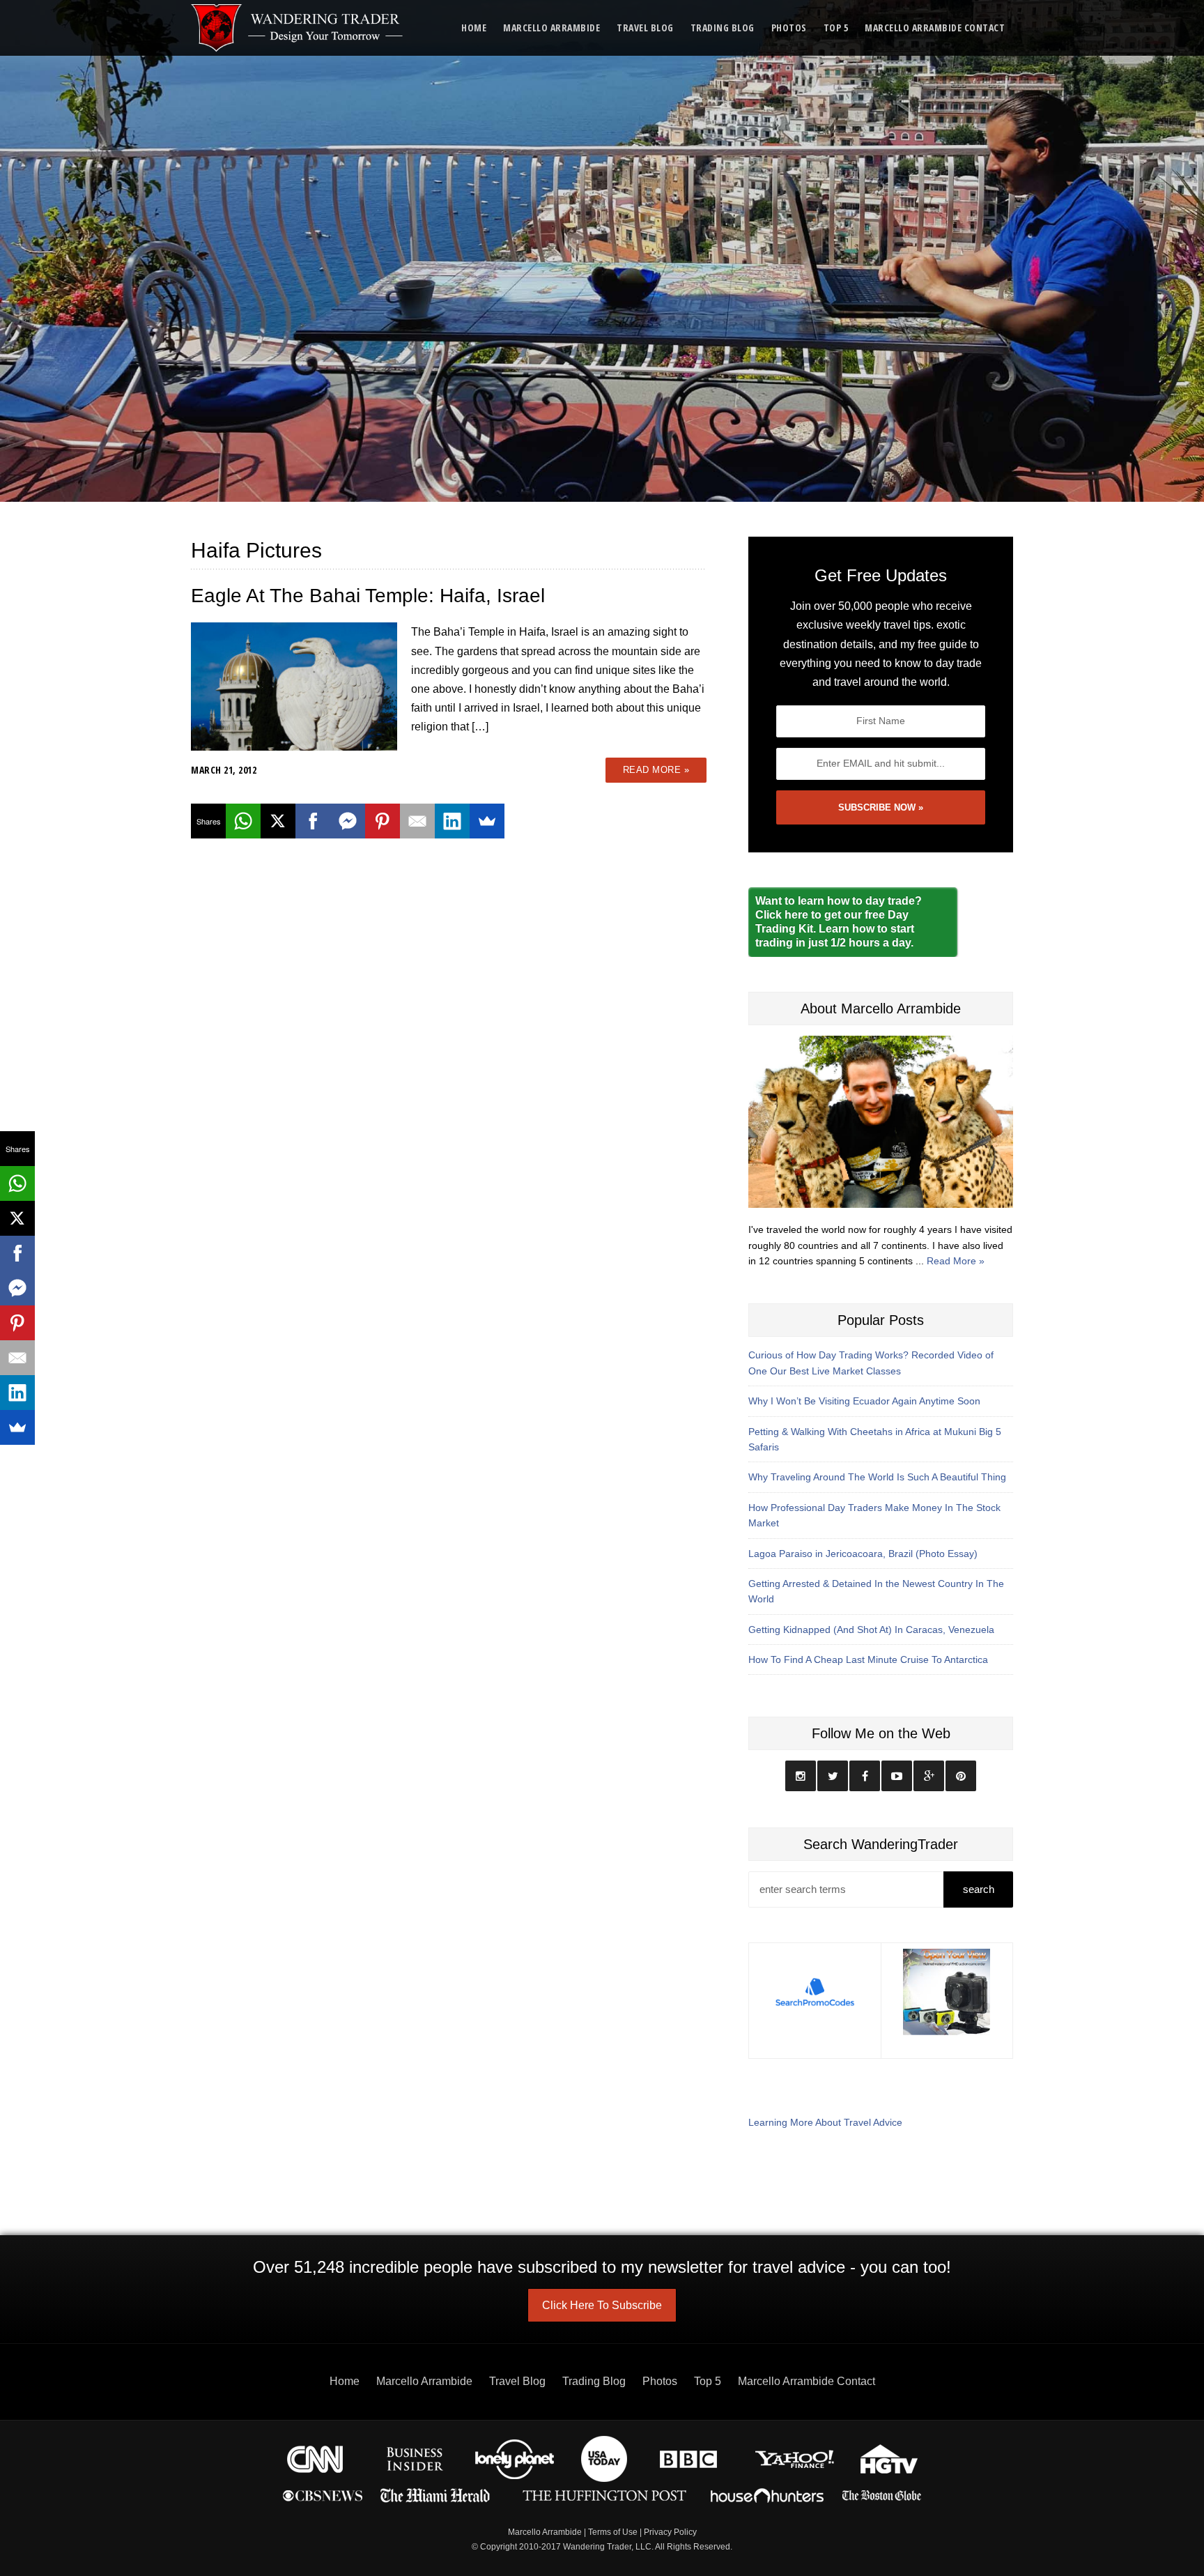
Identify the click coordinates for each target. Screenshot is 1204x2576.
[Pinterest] (383, 821)
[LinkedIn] (452, 821)
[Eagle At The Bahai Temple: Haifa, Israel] (294, 685)
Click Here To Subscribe (602, 2305)
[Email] (417, 821)
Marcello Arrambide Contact (935, 28)
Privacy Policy (670, 2532)
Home (474, 28)
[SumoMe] (487, 821)
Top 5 (836, 28)
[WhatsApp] (243, 821)
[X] (278, 821)
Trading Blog (723, 28)
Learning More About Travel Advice (825, 2122)
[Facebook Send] (348, 821)
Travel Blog (645, 28)
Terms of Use (613, 2532)
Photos (789, 28)
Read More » (656, 770)
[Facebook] (313, 821)
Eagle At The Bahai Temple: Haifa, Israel (368, 596)
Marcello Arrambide (551, 28)
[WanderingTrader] (298, 28)
